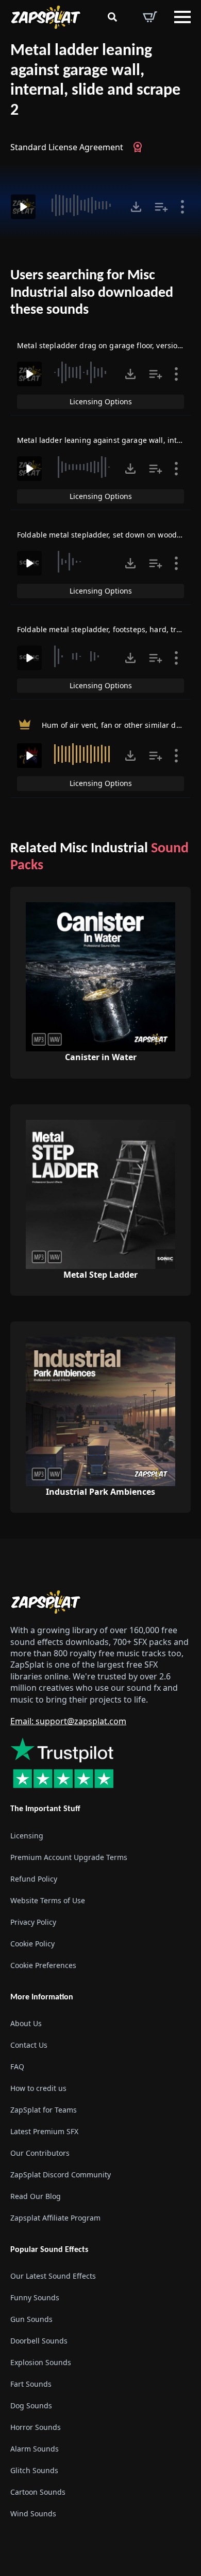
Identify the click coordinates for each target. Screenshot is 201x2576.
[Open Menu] (182, 17)
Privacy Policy (33, 1922)
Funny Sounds (35, 2297)
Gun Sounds (31, 2319)
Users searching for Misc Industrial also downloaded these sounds (92, 293)
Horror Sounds (36, 2427)
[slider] (82, 205)
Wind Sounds (33, 2514)
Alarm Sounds (35, 2449)
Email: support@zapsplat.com (68, 1721)
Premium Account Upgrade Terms (69, 1857)
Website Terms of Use (48, 1900)
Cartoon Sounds (38, 2492)
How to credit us (38, 2088)
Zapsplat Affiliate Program (55, 2218)
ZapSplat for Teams (44, 2110)
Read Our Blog (36, 2196)
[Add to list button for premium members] (161, 207)
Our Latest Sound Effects (53, 2276)
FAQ (17, 2067)
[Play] (23, 207)
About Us (26, 2023)
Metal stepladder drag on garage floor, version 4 (103, 345)
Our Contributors (40, 2153)
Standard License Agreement (67, 147)
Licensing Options (101, 401)
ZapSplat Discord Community (61, 2175)
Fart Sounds (31, 2384)
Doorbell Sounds (39, 2341)
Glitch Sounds (34, 2470)
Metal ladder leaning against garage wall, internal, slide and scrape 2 (95, 81)
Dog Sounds (31, 2405)
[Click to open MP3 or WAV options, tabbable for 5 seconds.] (136, 207)
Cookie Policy (32, 1944)
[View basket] (150, 17)
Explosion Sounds (41, 2362)
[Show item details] (182, 207)
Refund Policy (34, 1879)
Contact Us (29, 2045)
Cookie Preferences (43, 1965)
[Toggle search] (112, 17)
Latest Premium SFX (44, 2131)
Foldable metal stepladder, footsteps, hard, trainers (108, 629)
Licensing (27, 1836)
